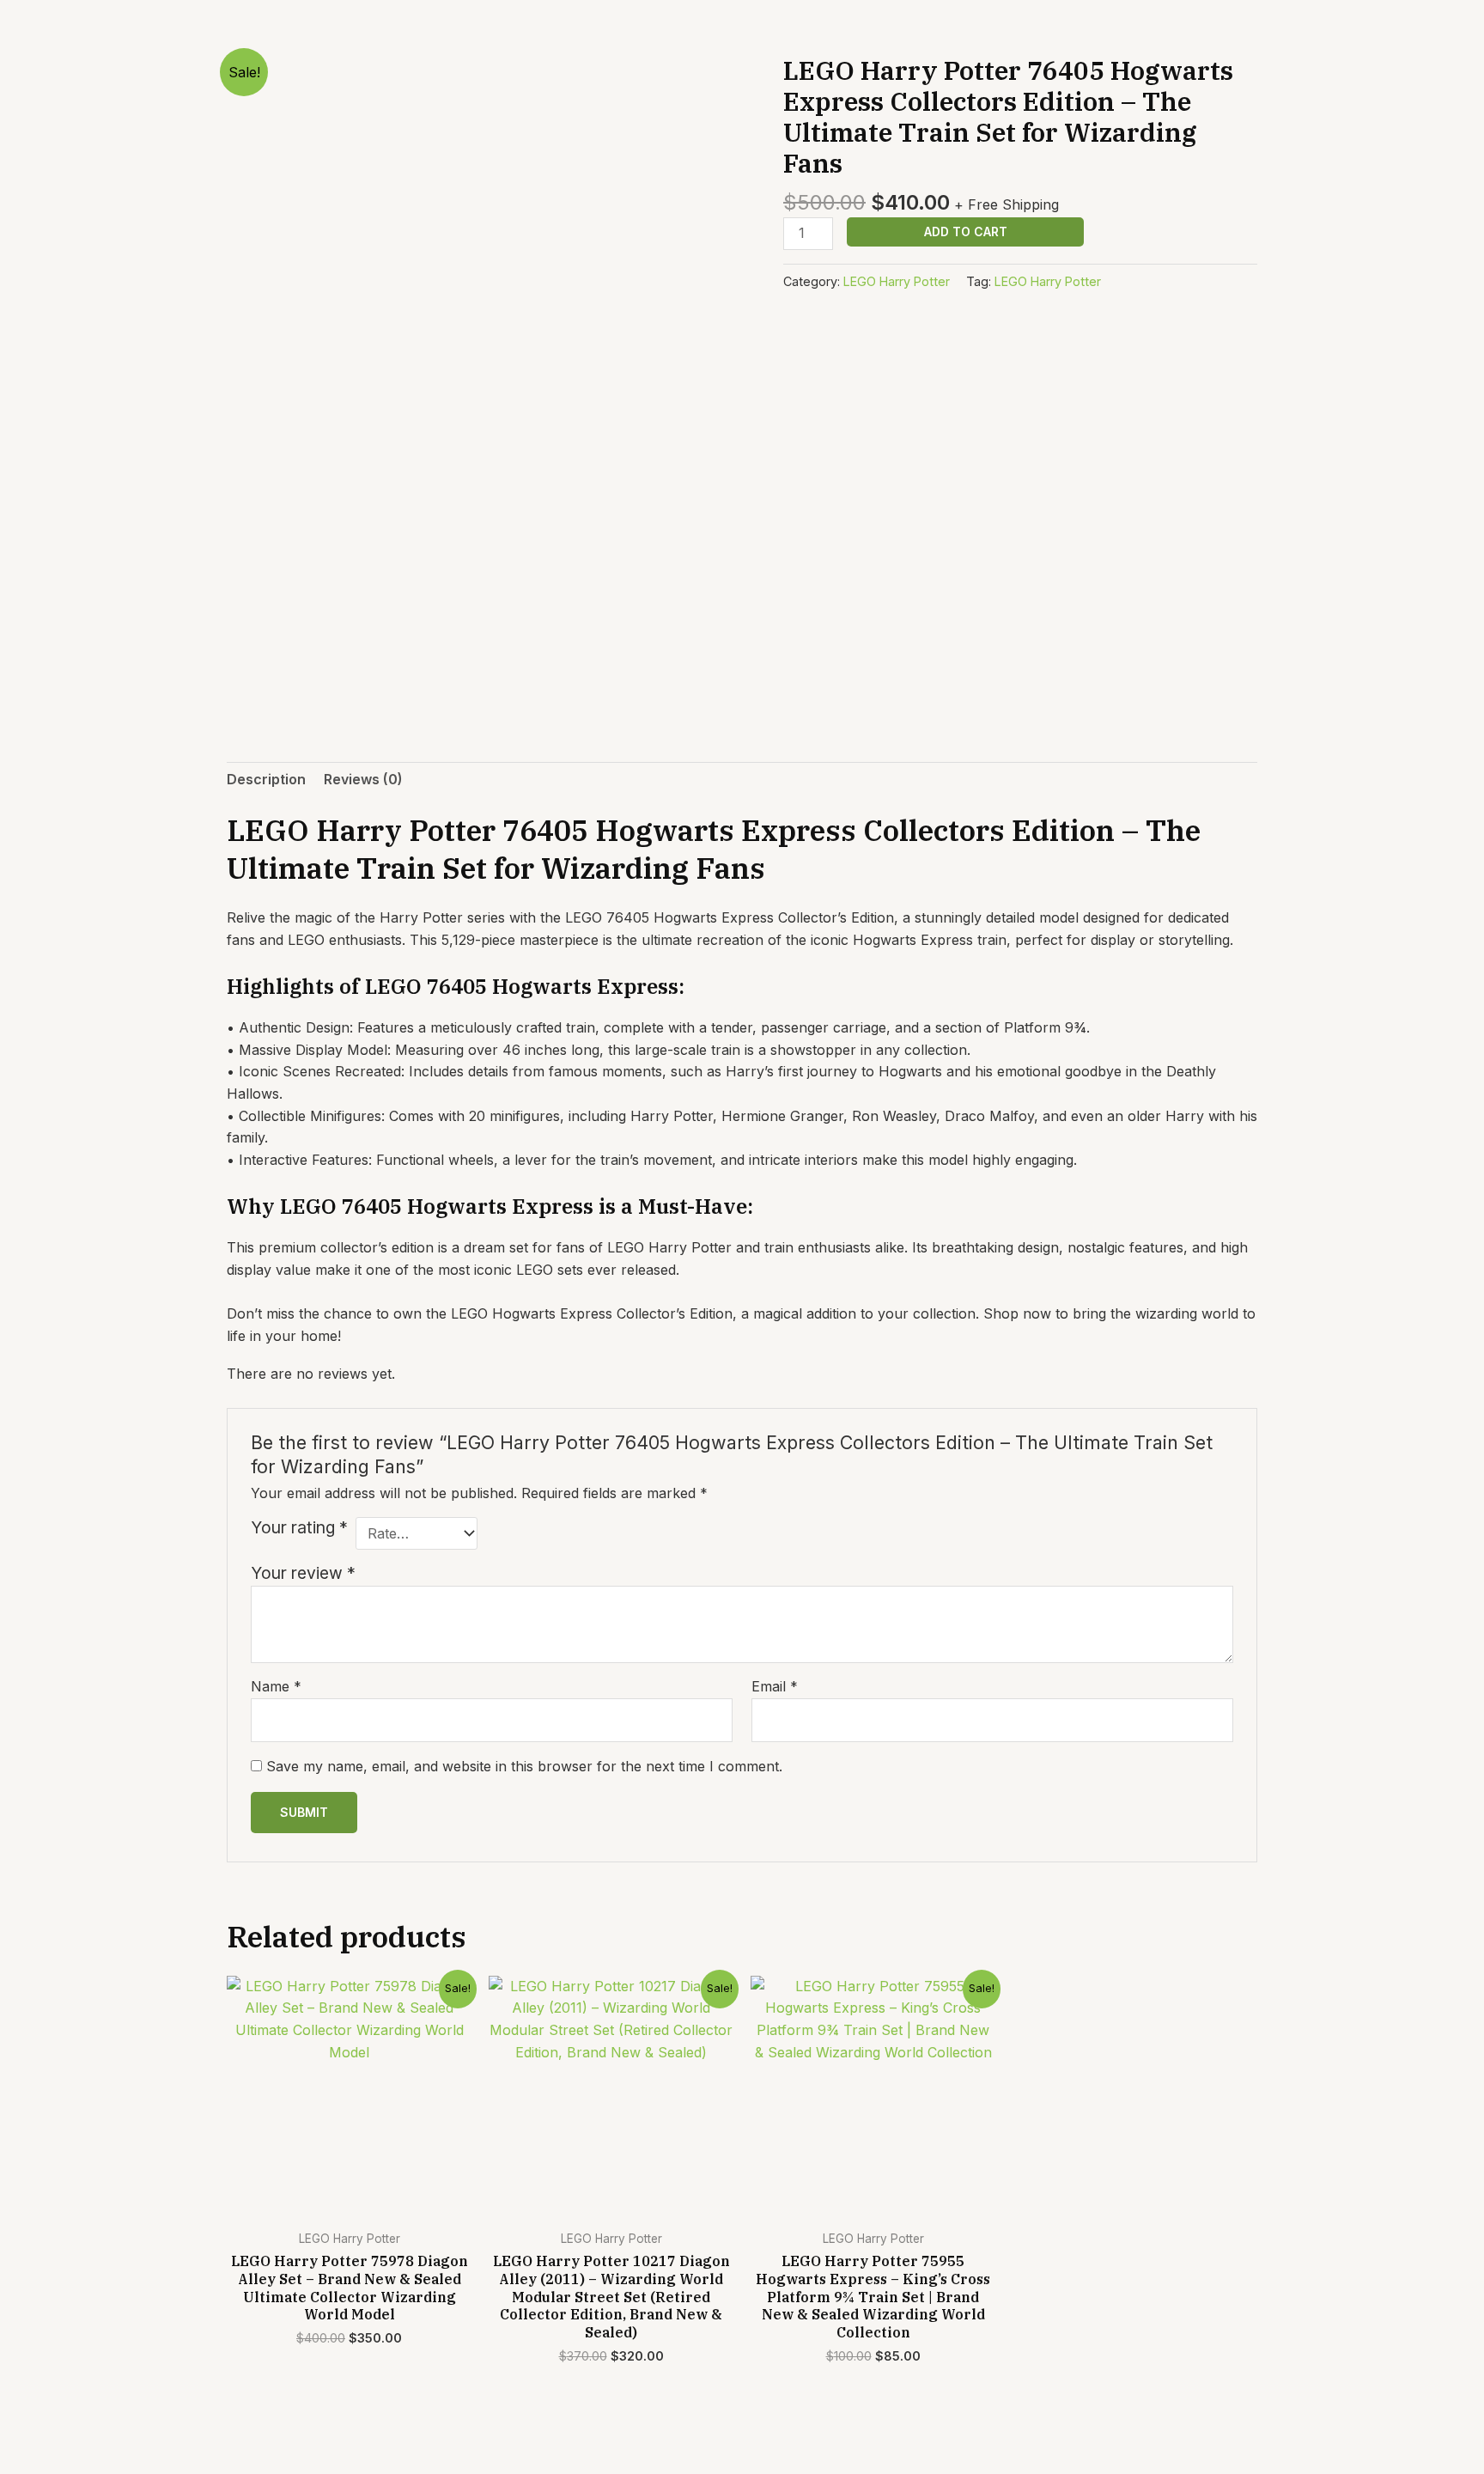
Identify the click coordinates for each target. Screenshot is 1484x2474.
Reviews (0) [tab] (363, 779)
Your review (303, 1573)
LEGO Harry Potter (897, 281)
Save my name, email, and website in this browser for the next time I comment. (524, 1766)
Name (276, 1686)
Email (775, 1686)
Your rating (299, 1527)
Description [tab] (266, 779)
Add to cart (966, 232)
